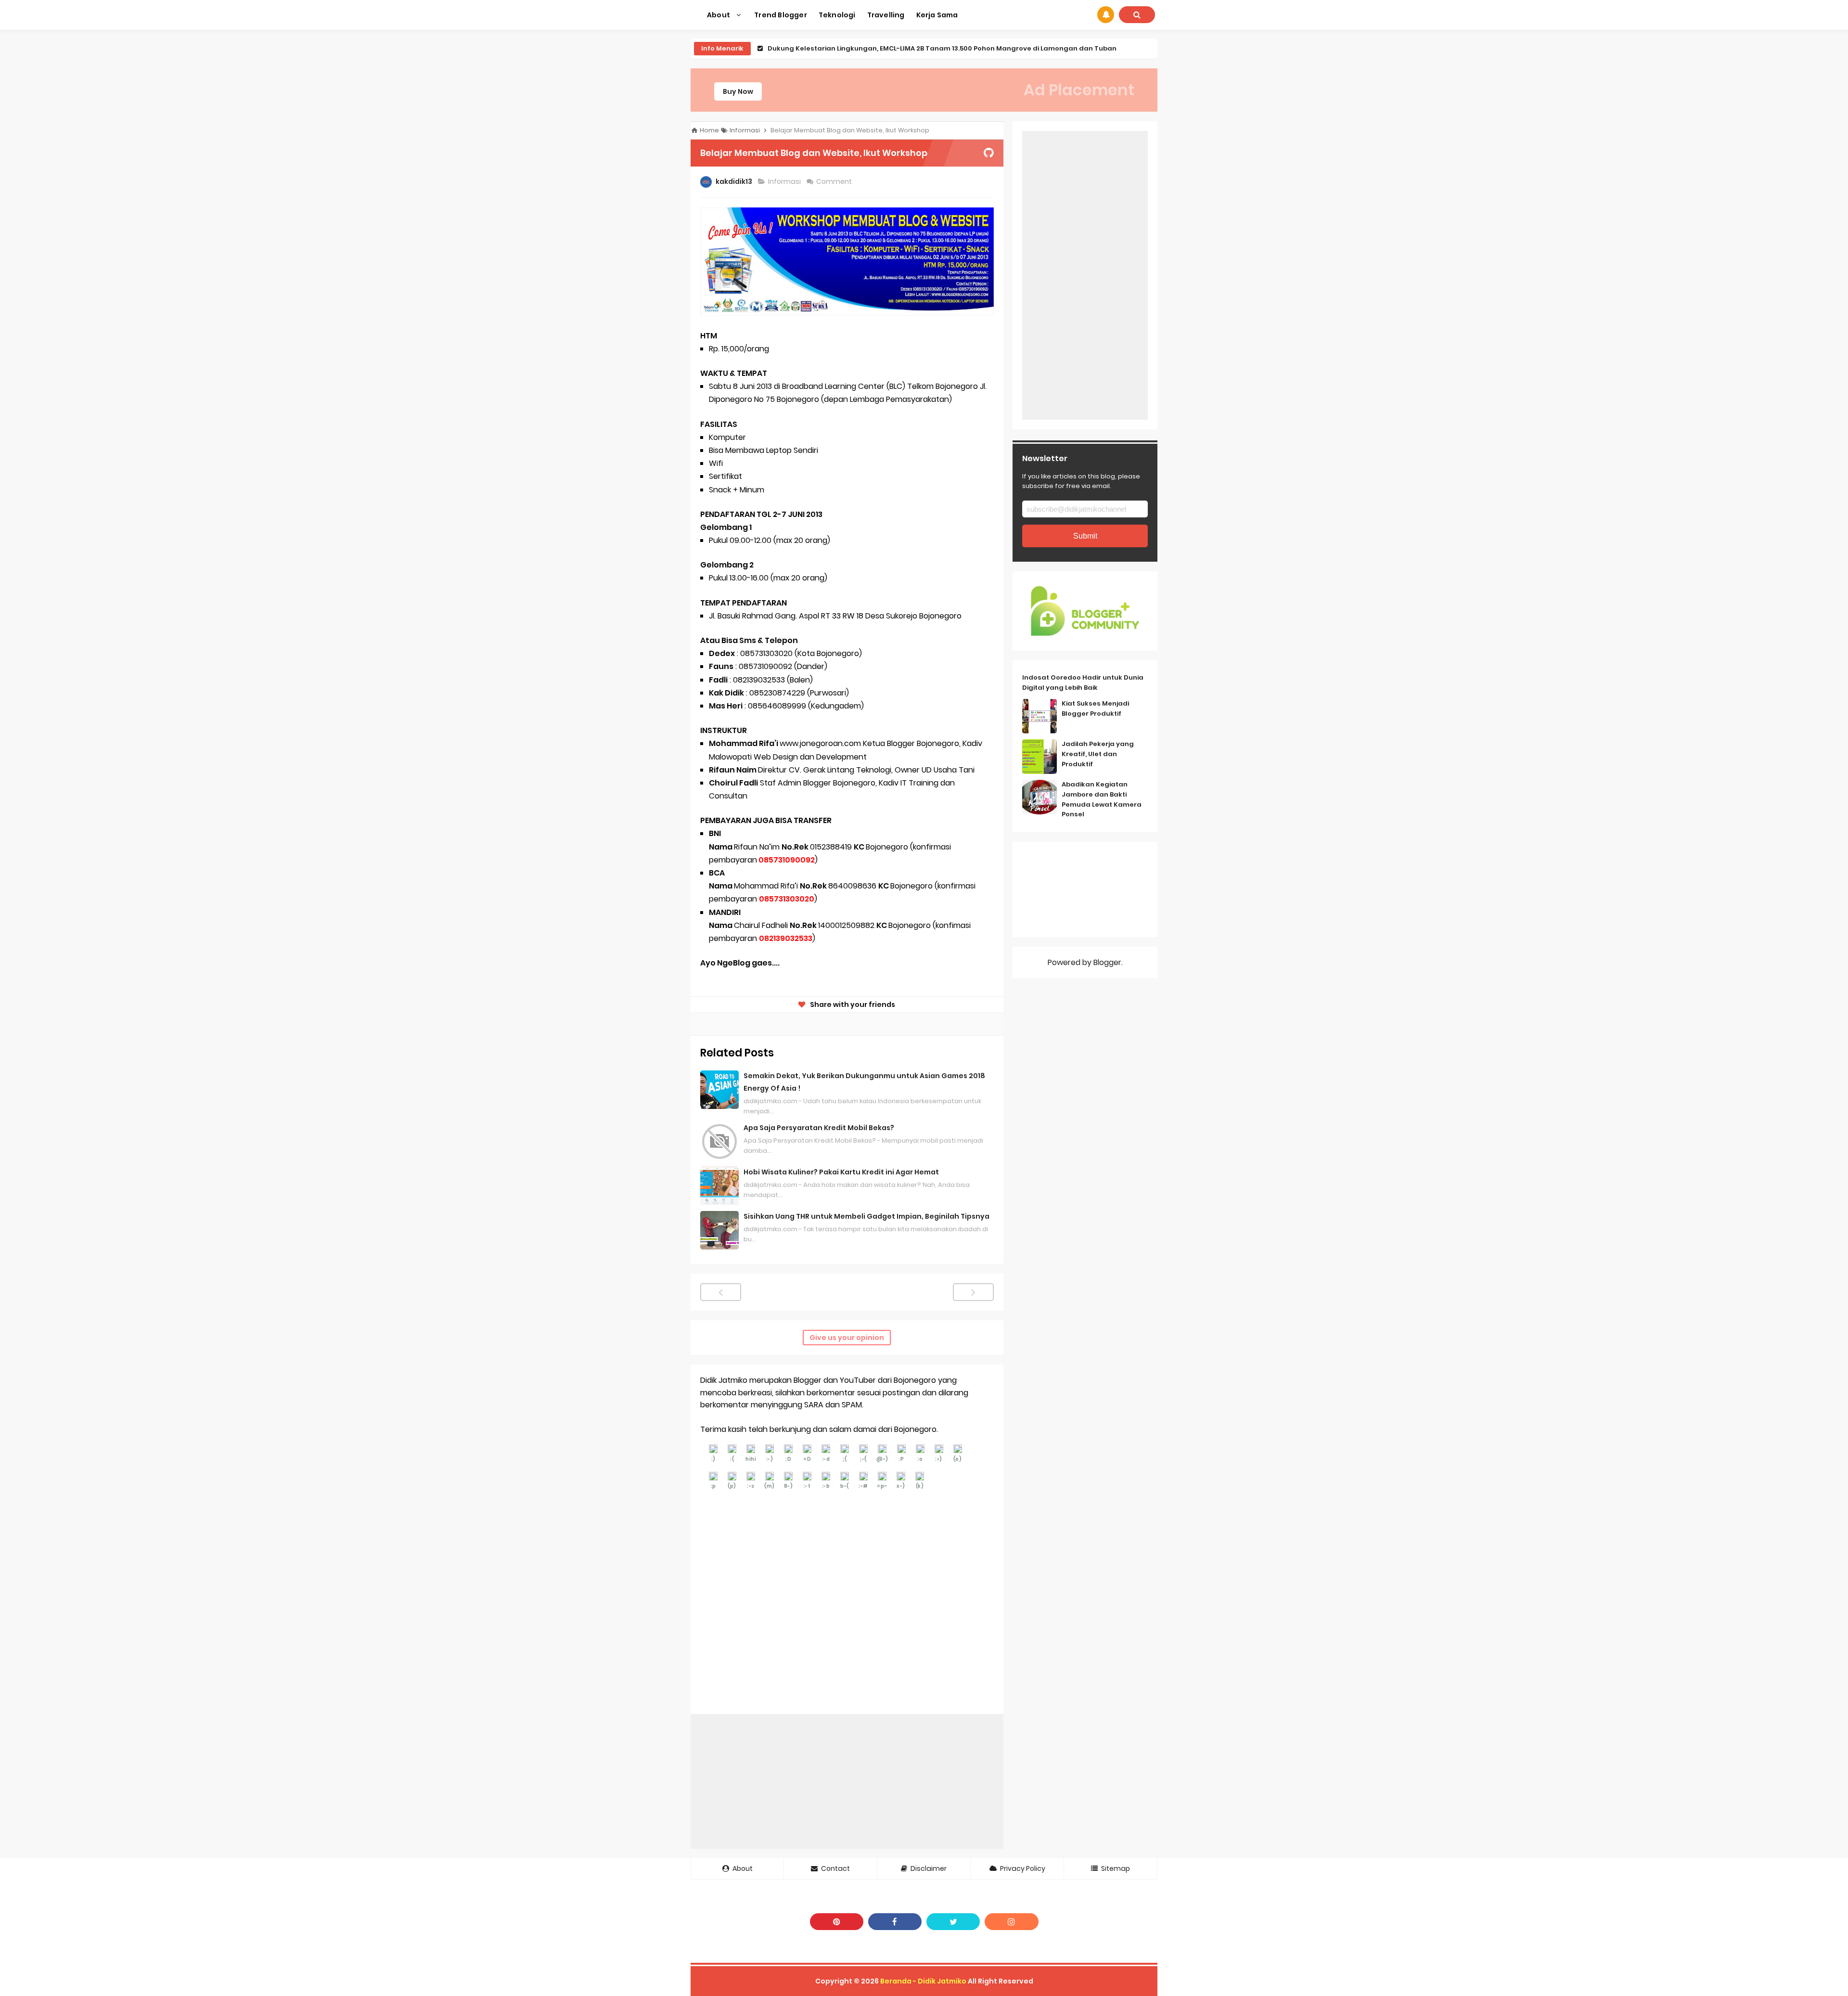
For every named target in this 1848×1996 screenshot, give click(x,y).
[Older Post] (973, 1292)
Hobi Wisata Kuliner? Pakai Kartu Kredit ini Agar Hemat (841, 1172)
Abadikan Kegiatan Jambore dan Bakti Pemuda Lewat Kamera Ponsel (1102, 799)
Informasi (785, 181)
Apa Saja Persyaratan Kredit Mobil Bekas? (819, 1128)
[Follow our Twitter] (953, 1922)
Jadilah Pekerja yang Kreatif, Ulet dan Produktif (1098, 754)
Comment (835, 181)
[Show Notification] (1106, 15)
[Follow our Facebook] (895, 1922)
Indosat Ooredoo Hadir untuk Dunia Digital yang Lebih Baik (1083, 683)
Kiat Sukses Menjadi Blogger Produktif (1095, 708)
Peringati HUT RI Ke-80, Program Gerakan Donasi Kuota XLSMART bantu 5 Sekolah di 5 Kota (920, 48)
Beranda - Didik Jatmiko (923, 1981)
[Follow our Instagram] (1011, 1922)
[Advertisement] (847, 1781)
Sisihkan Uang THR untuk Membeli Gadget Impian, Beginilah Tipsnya (866, 1216)
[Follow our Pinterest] (837, 1922)
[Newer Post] (721, 1292)
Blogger (1107, 962)
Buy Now (738, 91)
